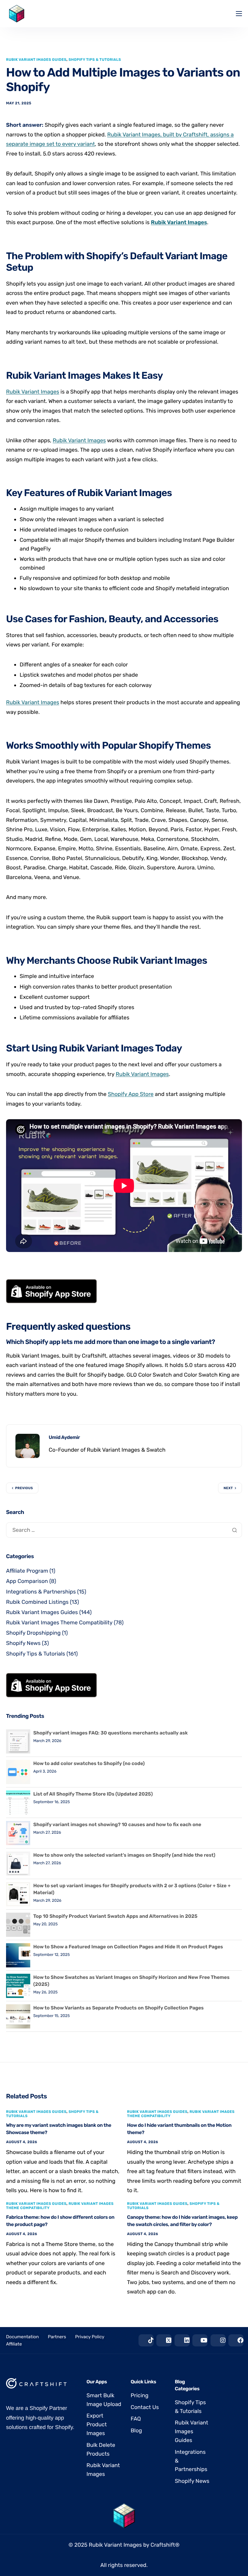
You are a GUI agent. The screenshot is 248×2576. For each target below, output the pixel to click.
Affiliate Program (27, 1571)
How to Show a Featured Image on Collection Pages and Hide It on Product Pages (128, 1947)
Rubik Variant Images (179, 222)
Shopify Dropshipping (33, 1633)
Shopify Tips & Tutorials (95, 60)
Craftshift (163, 2545)
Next (228, 1488)
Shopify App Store (131, 1094)
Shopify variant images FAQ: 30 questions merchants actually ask (111, 1733)
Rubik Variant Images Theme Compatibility (59, 1623)
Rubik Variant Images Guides (36, 60)
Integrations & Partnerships (41, 1592)
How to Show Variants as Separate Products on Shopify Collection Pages (118, 2008)
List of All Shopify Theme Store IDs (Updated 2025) (93, 1794)
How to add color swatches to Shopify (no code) (89, 1763)
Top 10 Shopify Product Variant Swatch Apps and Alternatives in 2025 (115, 1916)
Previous (24, 1488)
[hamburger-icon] (239, 14)
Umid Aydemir (64, 1437)
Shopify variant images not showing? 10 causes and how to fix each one (117, 1824)
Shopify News (23, 1643)
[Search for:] (124, 1530)
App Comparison (27, 1581)
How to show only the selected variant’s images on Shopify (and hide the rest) (124, 1855)
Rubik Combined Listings (37, 1602)
